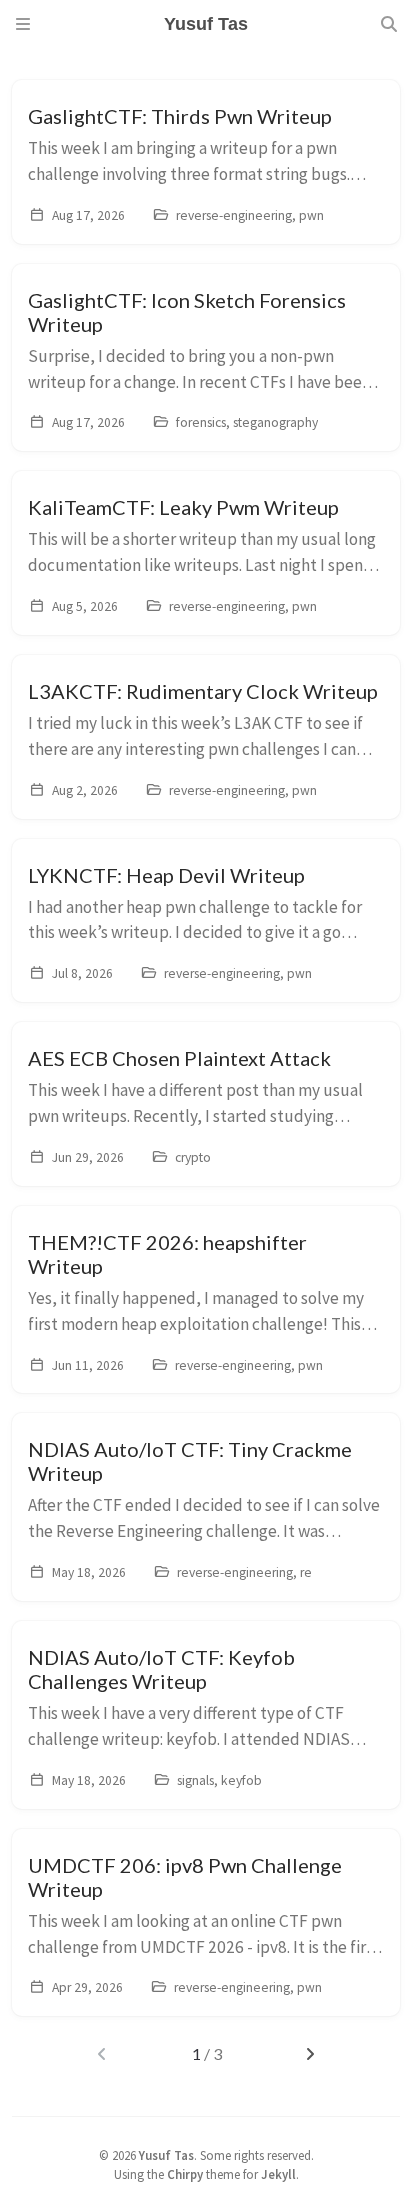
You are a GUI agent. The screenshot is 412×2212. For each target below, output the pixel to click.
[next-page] (310, 2054)
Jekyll (278, 2174)
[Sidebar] (23, 24)
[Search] (389, 24)
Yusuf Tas (166, 2155)
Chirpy (185, 2174)
